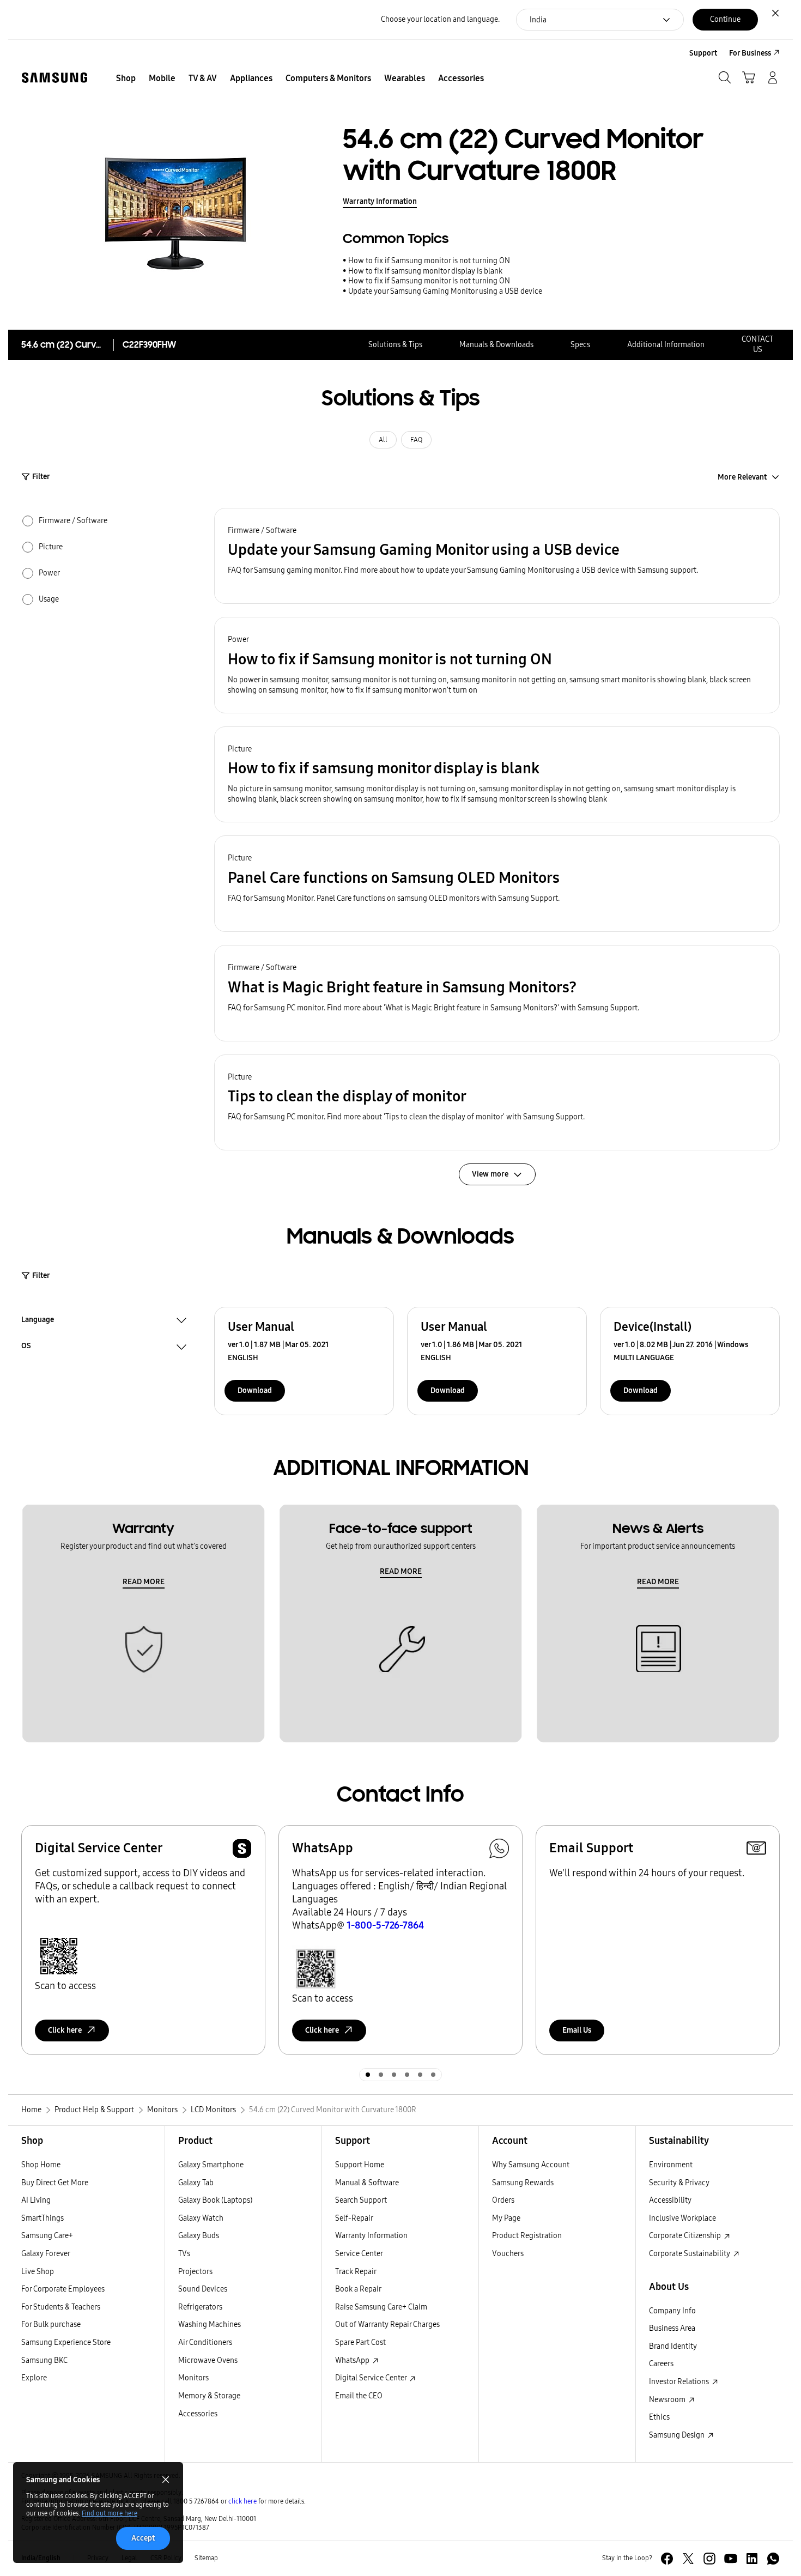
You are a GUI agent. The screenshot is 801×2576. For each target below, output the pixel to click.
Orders (503, 2200)
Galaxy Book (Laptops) (215, 2200)
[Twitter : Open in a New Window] (688, 2559)
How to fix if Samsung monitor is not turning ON (429, 261)
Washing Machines (210, 2325)
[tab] (368, 2075)
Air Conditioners (205, 2342)
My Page (506, 2218)
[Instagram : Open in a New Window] (709, 2559)
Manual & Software (367, 2183)
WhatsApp (353, 2360)
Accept (143, 2538)
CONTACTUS (757, 344)
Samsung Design (678, 2435)
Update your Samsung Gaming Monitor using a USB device (445, 291)
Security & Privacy (679, 2183)
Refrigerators (200, 2307)
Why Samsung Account (531, 2165)
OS (26, 1347)
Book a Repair (358, 2289)
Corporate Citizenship (686, 2236)
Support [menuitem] (703, 53)
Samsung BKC (44, 2360)
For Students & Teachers (61, 2307)
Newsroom (668, 2400)
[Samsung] (54, 78)
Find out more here (110, 2513)
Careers (661, 2364)
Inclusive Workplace (682, 2218)
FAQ (416, 440)
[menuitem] (126, 78)
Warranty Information (380, 201)
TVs (184, 2254)
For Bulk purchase (51, 2325)
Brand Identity (673, 2346)
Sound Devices (203, 2289)
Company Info (672, 2311)
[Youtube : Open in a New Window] (731, 2559)
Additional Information (666, 345)
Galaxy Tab (196, 2183)
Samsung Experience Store (66, 2342)
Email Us (577, 2030)
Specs (580, 345)
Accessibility (670, 2200)
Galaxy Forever (46, 2254)
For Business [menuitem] (750, 53)
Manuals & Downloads (496, 345)
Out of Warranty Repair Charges (387, 2325)
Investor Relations (680, 2382)
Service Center (359, 2254)
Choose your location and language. (440, 19)
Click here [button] (65, 2030)
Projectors (195, 2272)
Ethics (659, 2417)
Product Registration (527, 2236)
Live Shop (38, 2272)
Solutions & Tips (395, 345)
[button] (497, 556)
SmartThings (43, 2218)
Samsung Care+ (47, 2236)
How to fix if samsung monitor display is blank (425, 271)
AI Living (36, 2200)
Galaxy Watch (201, 2218)
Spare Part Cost (360, 2342)
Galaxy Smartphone (211, 2165)
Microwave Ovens (208, 2360)
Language (38, 1321)
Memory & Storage (209, 2396)
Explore (34, 2378)
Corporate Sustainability (690, 2254)
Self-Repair (354, 2218)
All (383, 440)
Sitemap (206, 2558)
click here (242, 2501)
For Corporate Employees (63, 2289)
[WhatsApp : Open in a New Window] (773, 2559)
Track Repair (356, 2272)
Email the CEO (359, 2396)
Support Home (360, 2165)
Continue (725, 19)
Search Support (361, 2200)
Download (255, 1390)
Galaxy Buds (199, 2236)
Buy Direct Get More (55, 2183)
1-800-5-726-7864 (385, 1925)
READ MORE (144, 1582)
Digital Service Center (372, 2378)
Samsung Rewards (523, 2183)
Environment (671, 2165)
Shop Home (41, 2165)
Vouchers (508, 2254)
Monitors (193, 2378)
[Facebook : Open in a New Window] (667, 2559)
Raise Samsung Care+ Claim (381, 2307)
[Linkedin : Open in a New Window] (752, 2559)
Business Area (672, 2328)
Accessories (198, 2414)
